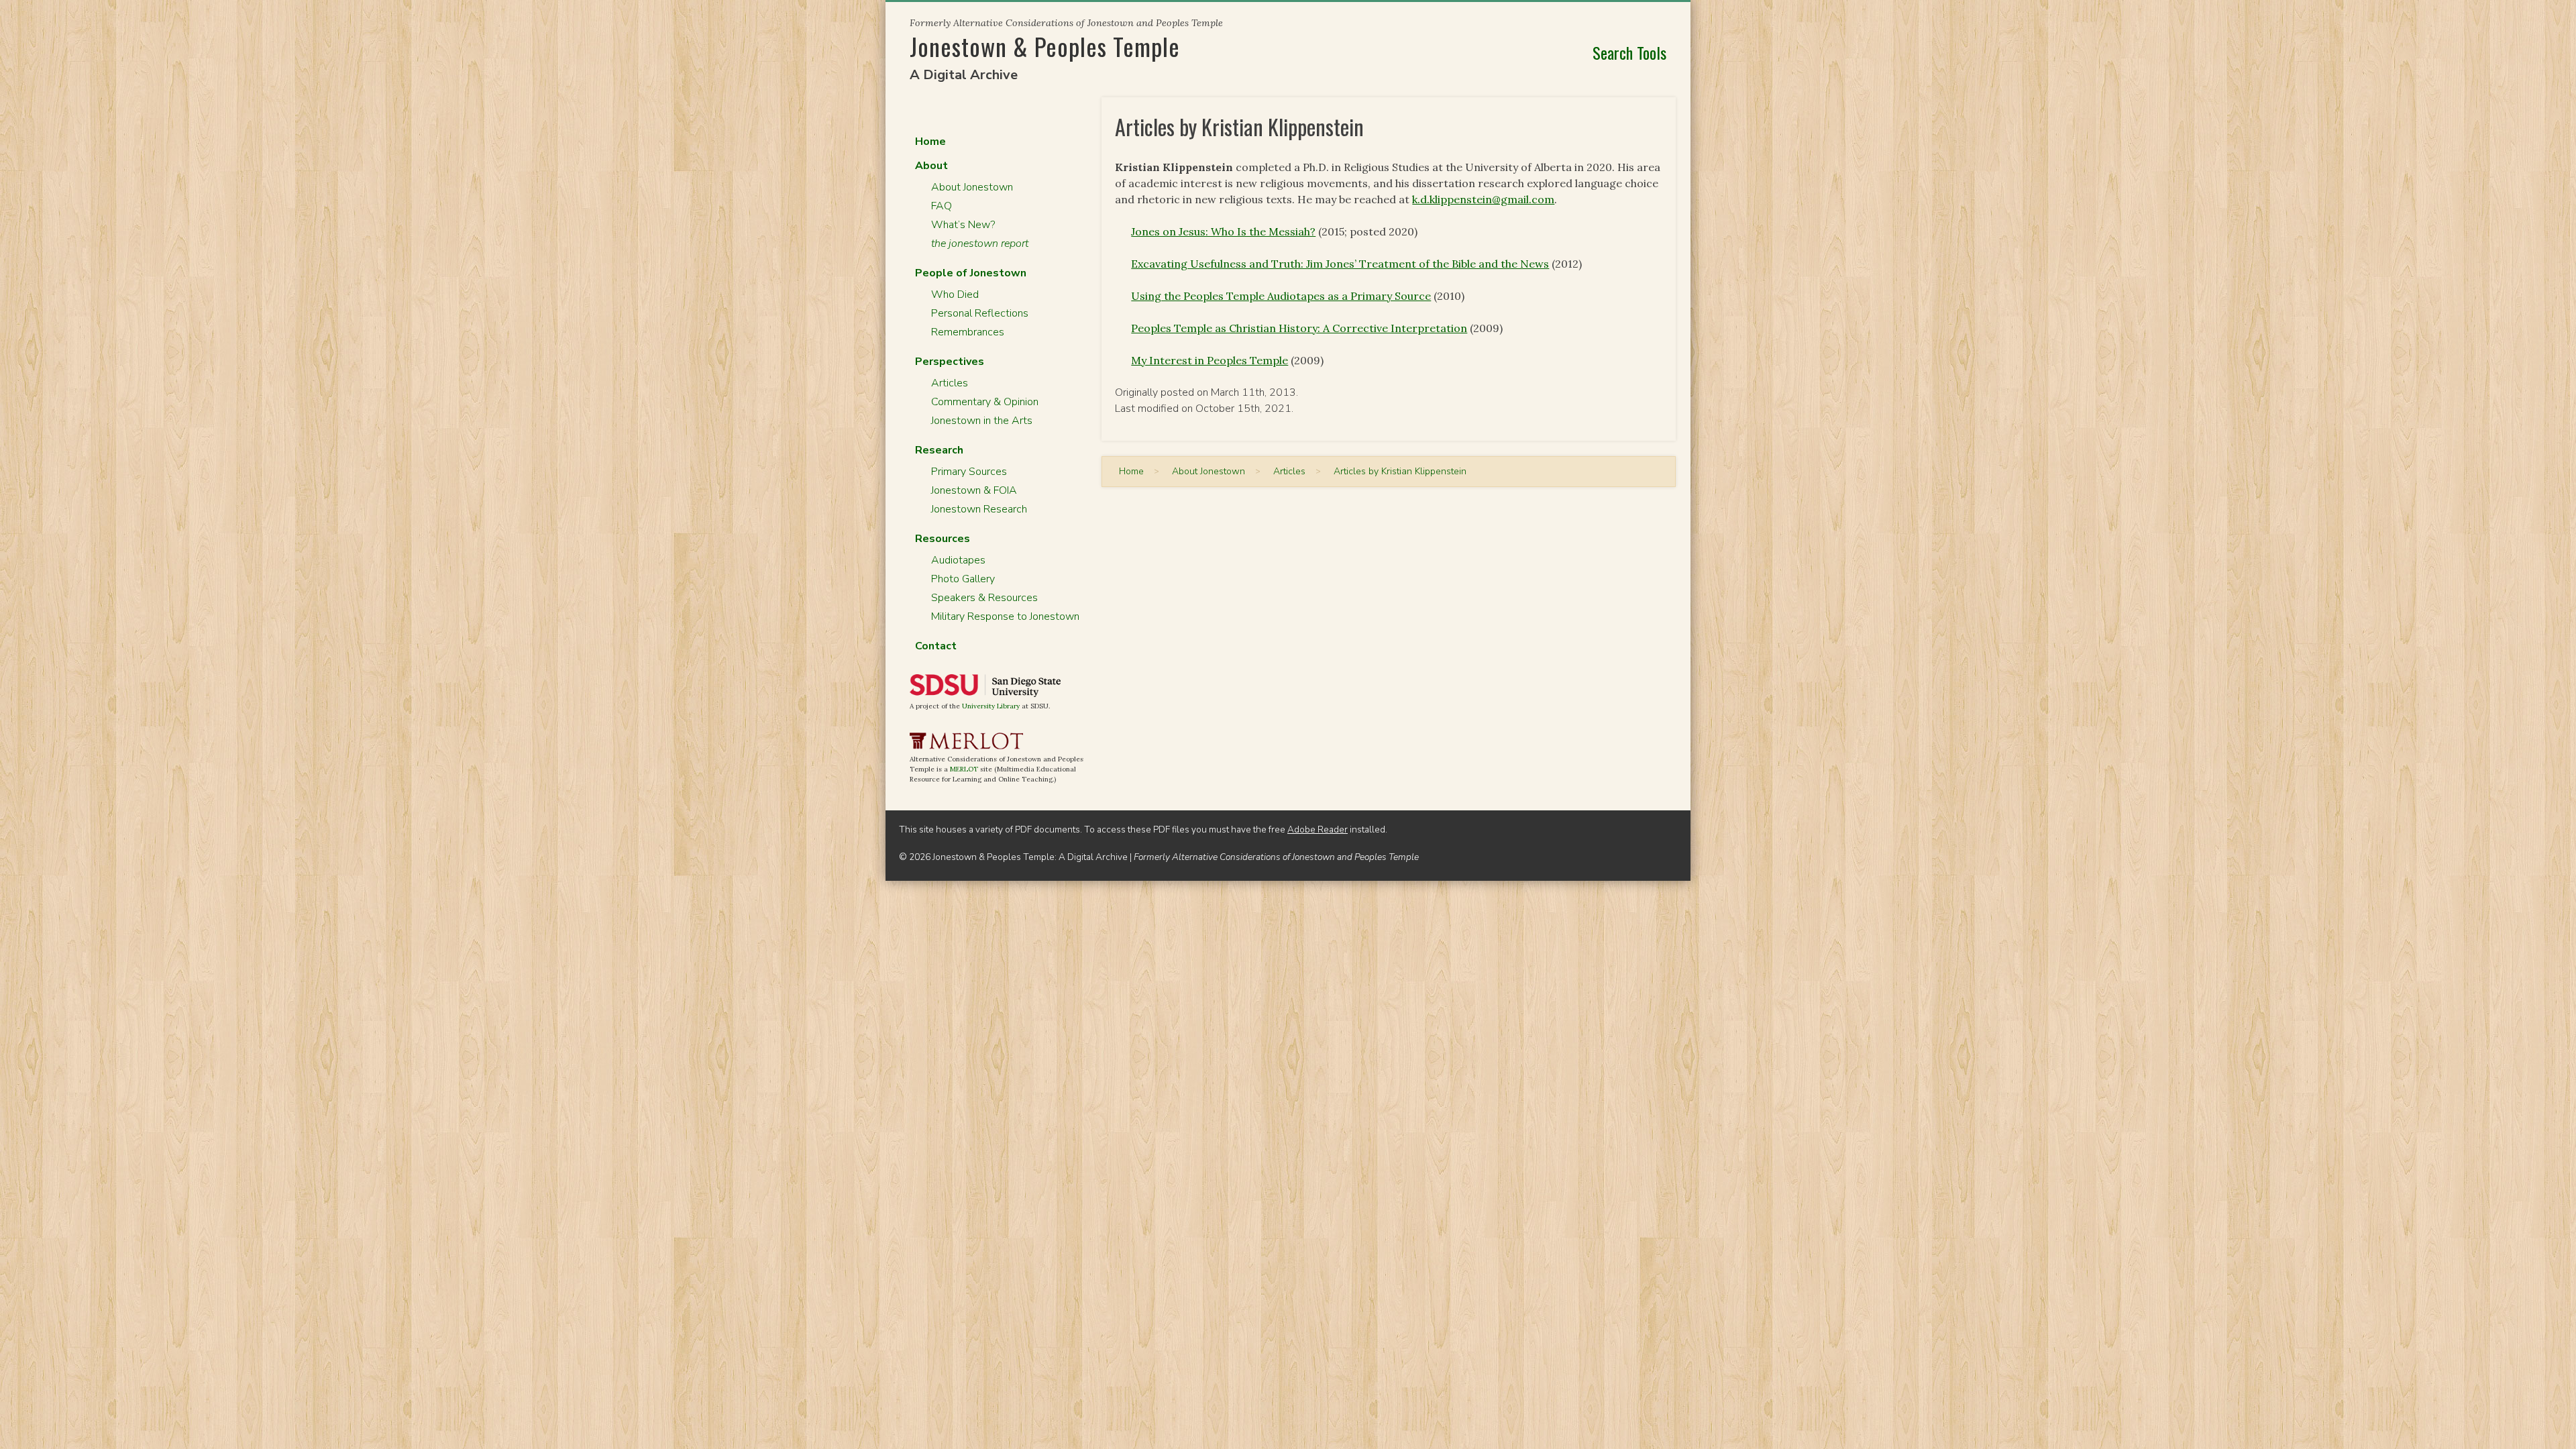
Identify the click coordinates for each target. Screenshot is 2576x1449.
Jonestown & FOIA (974, 490)
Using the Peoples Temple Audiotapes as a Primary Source (1281, 296)
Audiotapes (958, 560)
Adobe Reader (1318, 829)
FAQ (942, 206)
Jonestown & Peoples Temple (1045, 46)
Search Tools (1629, 52)
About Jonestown (972, 187)
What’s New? (963, 225)
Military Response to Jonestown (1005, 616)
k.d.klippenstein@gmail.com (1483, 199)
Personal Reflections (980, 313)
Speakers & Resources (984, 598)
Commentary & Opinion (985, 402)
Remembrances (968, 332)
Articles (950, 383)
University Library (991, 706)
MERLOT (964, 769)
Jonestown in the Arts (982, 421)
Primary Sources (969, 472)
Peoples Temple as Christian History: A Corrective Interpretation (1299, 328)
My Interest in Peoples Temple (1210, 360)
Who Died (955, 294)
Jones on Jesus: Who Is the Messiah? (1223, 231)
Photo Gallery (963, 579)
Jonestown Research (979, 509)
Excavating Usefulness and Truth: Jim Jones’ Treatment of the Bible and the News (1340, 264)
